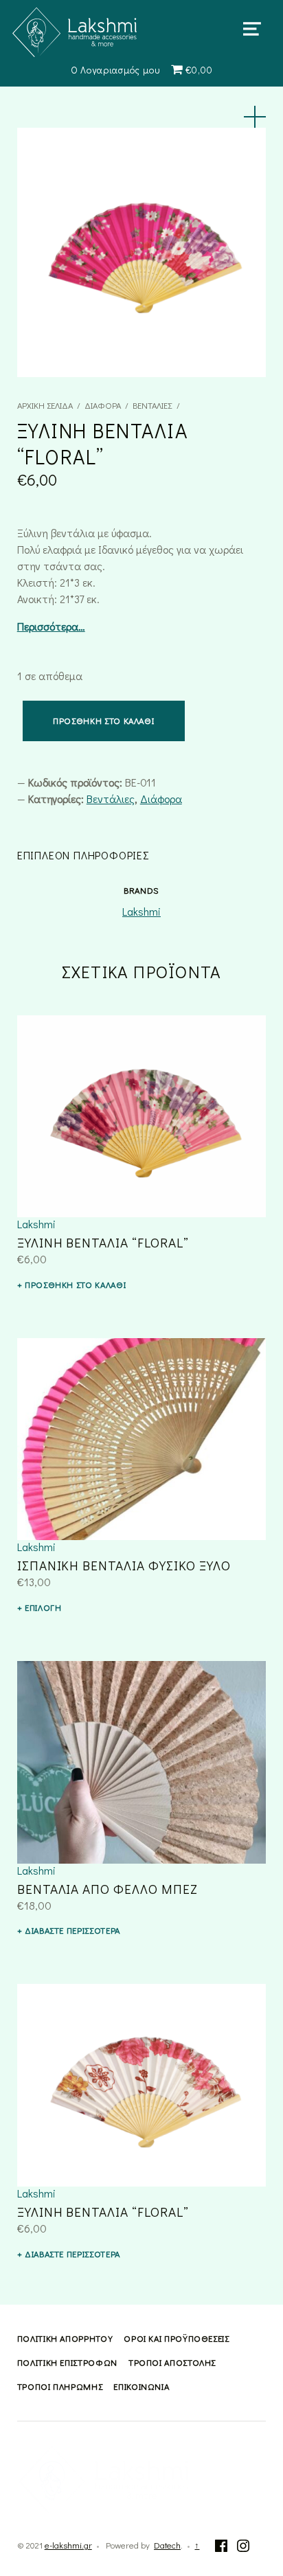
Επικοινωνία (141, 2386)
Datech (167, 2545)
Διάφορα (103, 405)
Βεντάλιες (152, 405)
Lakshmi (141, 911)
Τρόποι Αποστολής (172, 2362)
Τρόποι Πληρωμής (60, 2386)
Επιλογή (43, 1607)
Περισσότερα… (51, 626)
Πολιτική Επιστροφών (67, 2362)
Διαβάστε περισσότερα (72, 1930)
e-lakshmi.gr (68, 2545)
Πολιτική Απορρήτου (65, 2338)
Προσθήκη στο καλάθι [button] (75, 1285)
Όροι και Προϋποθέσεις (176, 2338)
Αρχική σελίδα (45, 405)
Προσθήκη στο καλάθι (103, 721)
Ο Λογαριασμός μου (115, 70)
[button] (255, 117)
